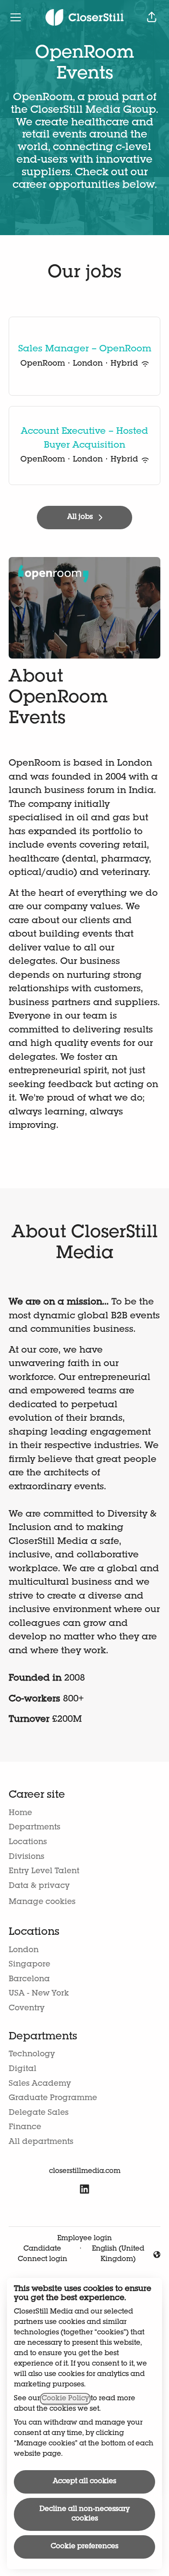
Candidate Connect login (42, 2255)
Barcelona (29, 1980)
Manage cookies (42, 1902)
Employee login (84, 2239)
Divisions (26, 1857)
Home (20, 1813)
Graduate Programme (53, 2098)
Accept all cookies (84, 2482)
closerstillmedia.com (85, 2172)
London (24, 1950)
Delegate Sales (39, 2113)
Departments (34, 1828)
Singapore (29, 1965)
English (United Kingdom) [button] (117, 2255)
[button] (152, 17)
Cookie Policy (65, 2399)
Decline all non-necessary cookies (84, 2514)
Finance (25, 2127)
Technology (32, 2055)
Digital (23, 2069)
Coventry (27, 2009)
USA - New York (39, 1994)
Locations (28, 1842)
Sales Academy (40, 2084)
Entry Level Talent (44, 1871)
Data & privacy (39, 1886)
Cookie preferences (84, 2547)
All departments (41, 2142)
